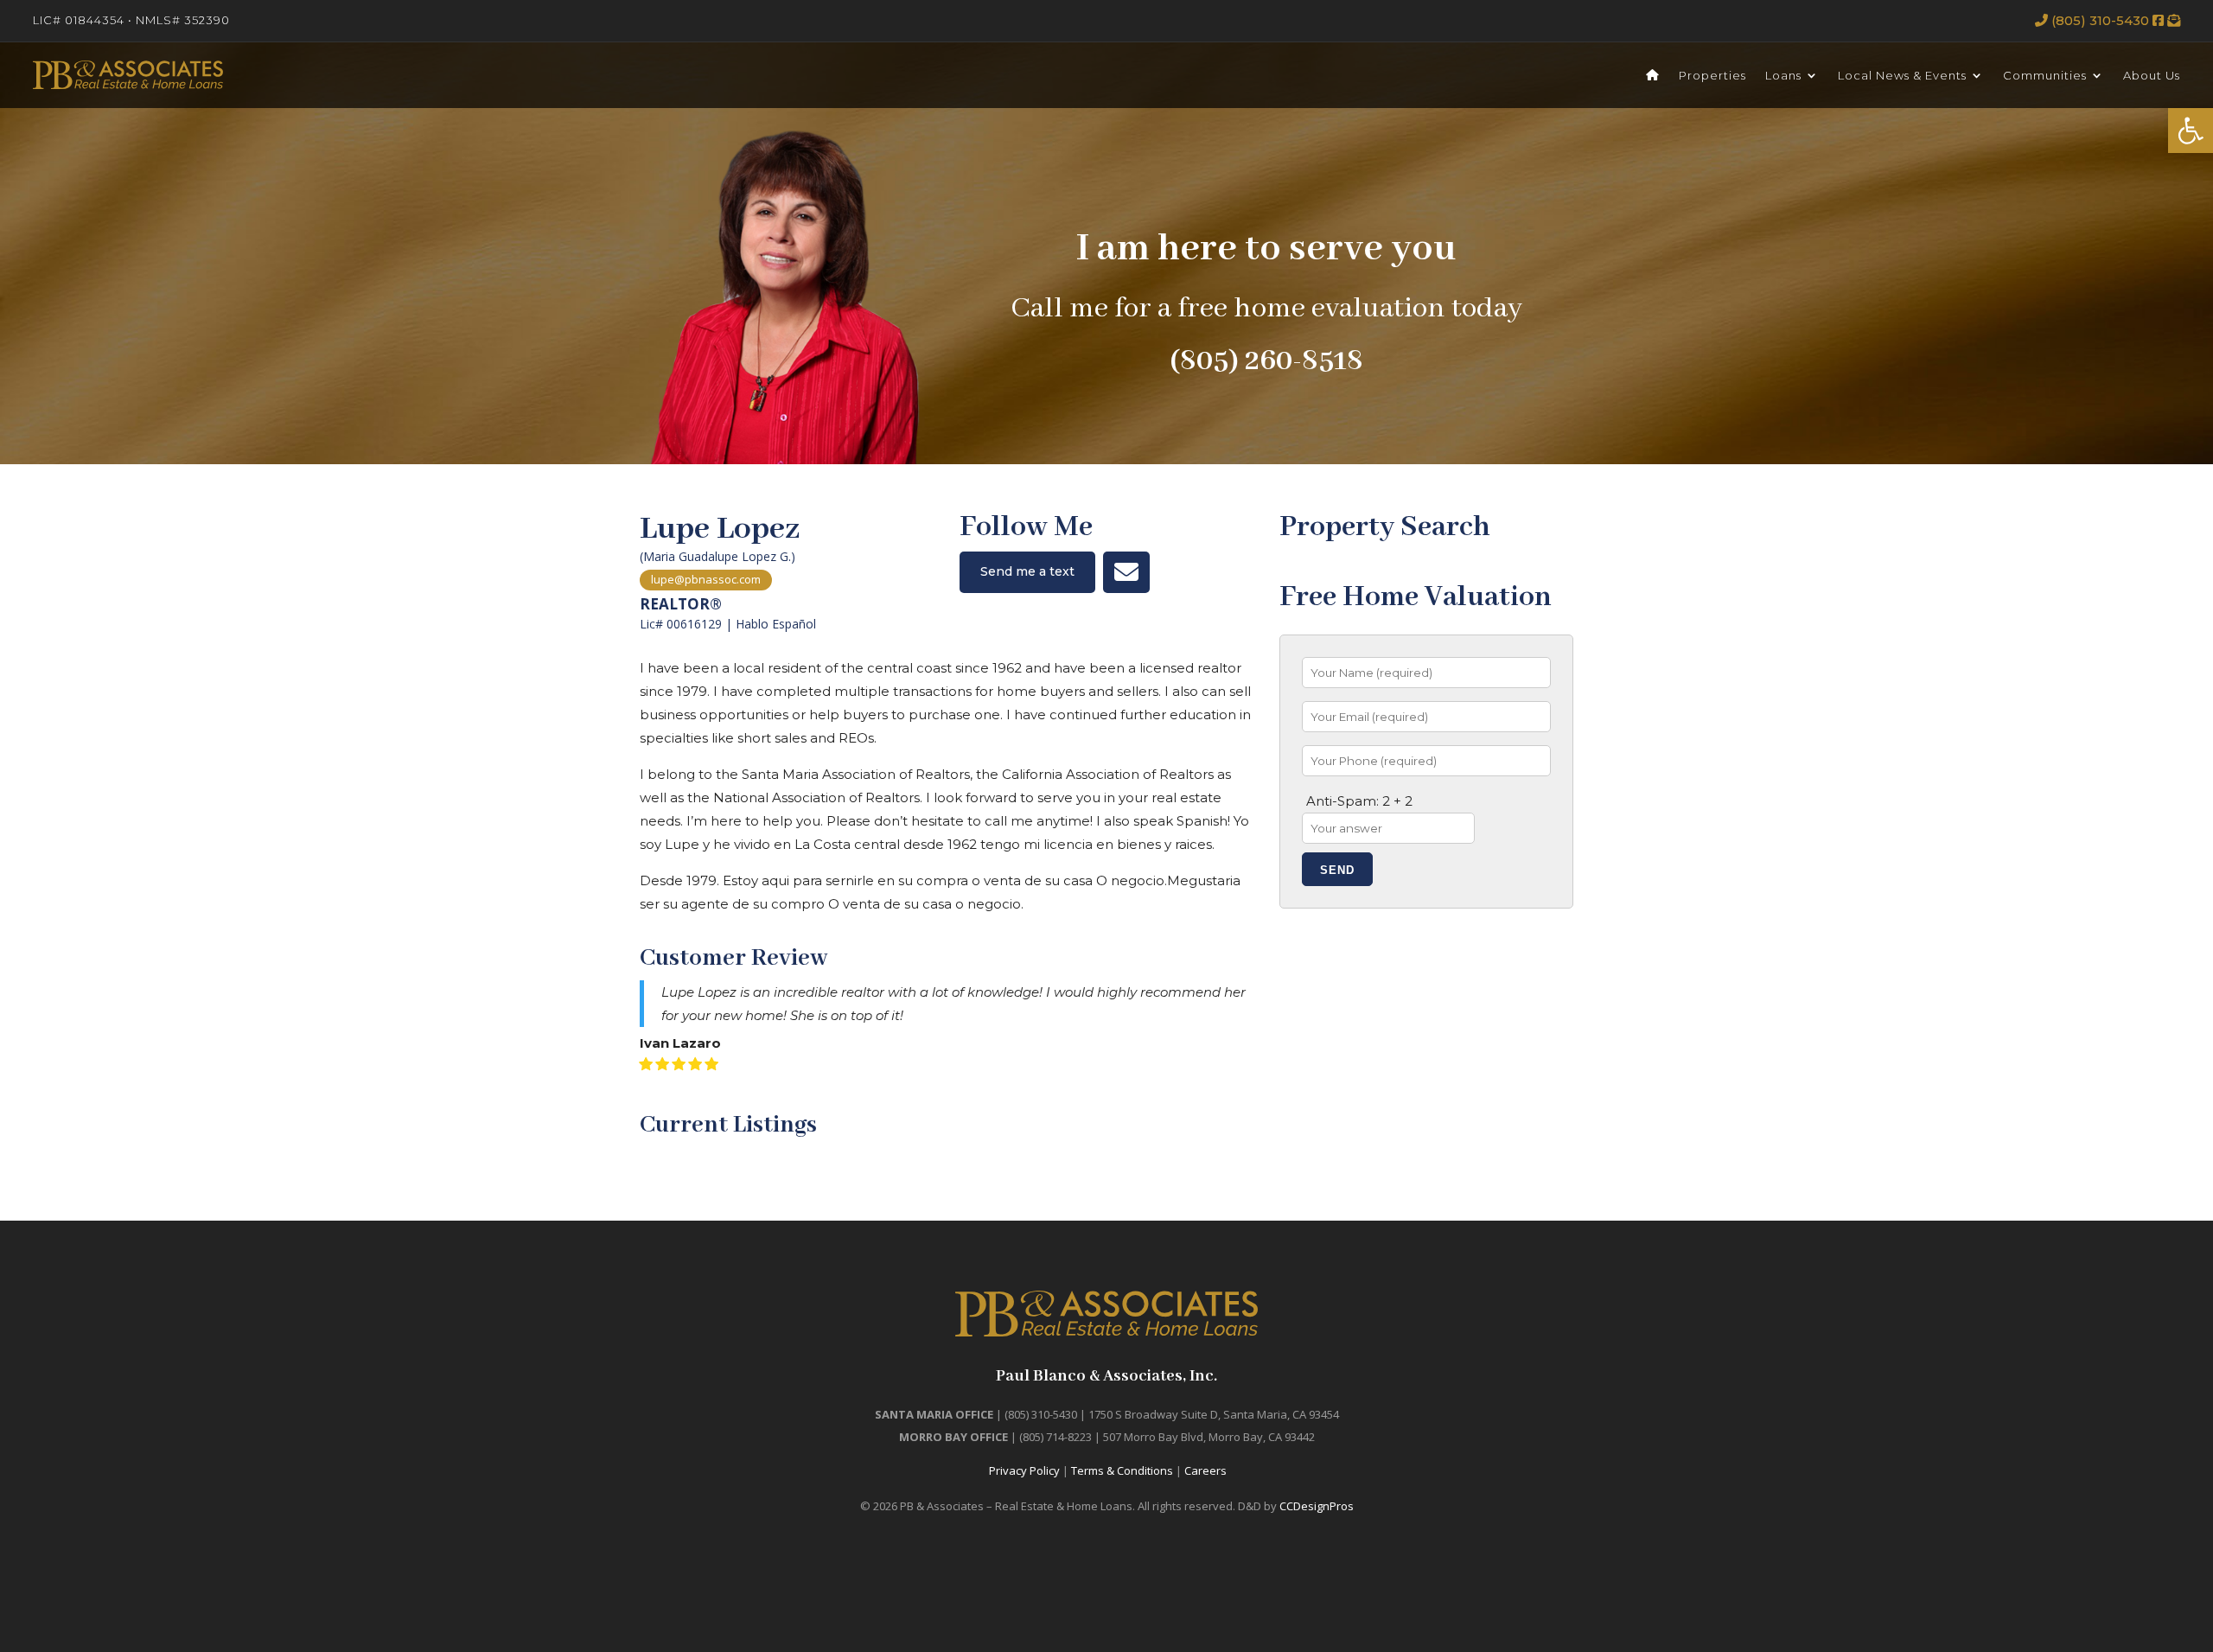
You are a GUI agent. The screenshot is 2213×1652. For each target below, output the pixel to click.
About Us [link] (2152, 75)
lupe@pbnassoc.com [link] (706, 579)
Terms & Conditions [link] (1122, 1470)
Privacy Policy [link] (1024, 1470)
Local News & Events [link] (1902, 75)
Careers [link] (1205, 1470)
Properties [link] (1712, 75)
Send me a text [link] (1027, 571)
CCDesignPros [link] (1317, 1506)
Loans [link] (1783, 75)
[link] (2191, 131)
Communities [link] (2045, 75)
